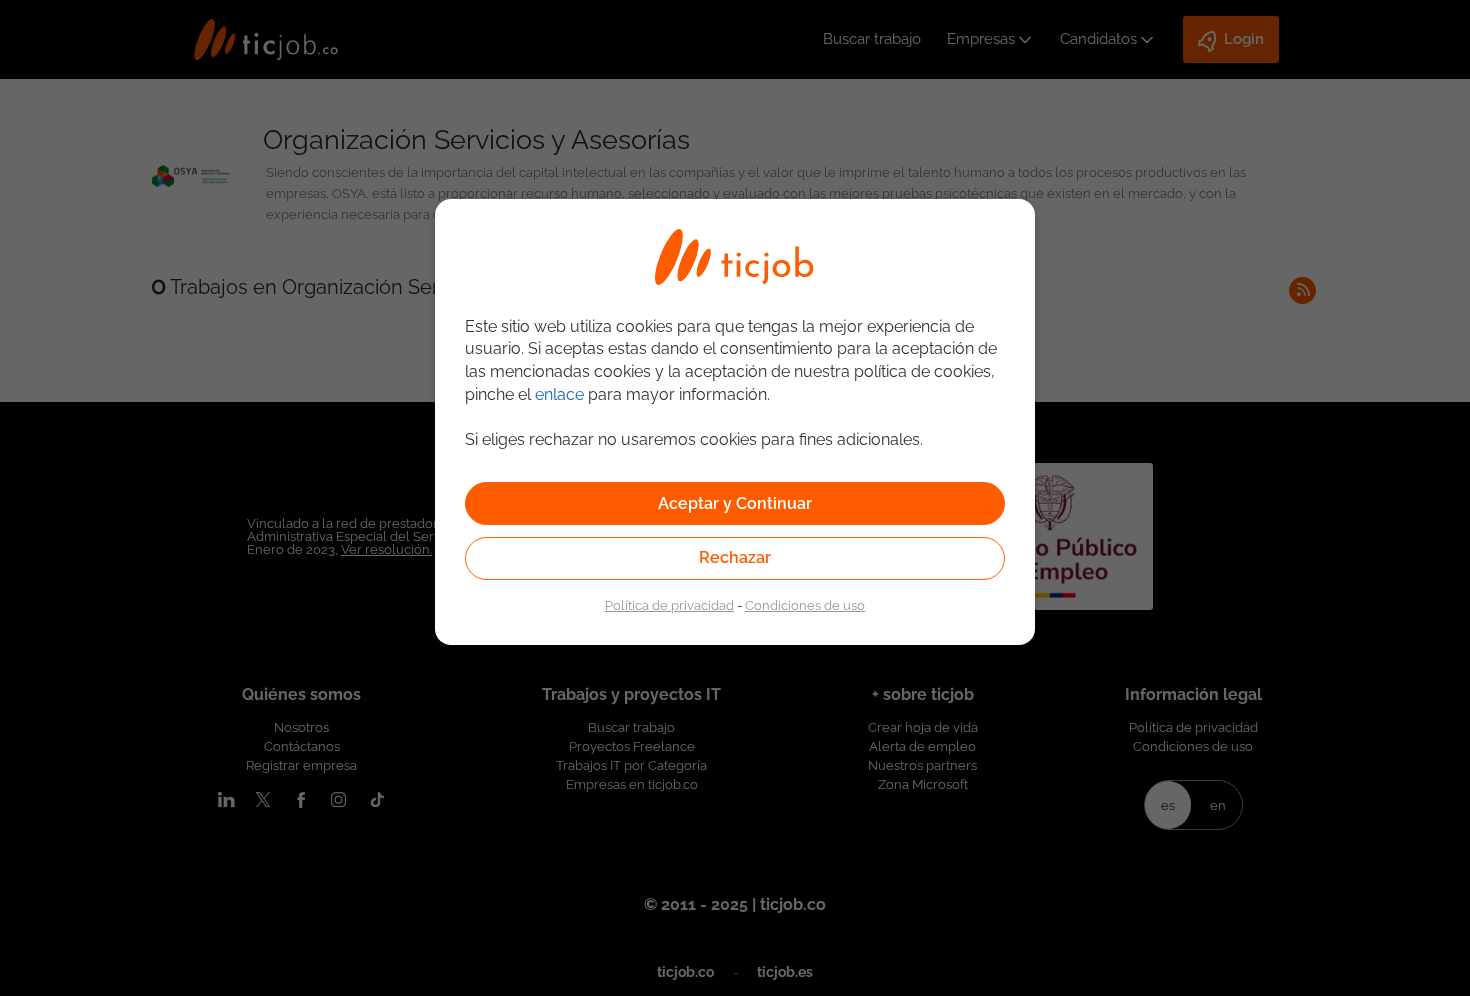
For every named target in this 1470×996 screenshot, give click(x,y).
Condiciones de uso (805, 605)
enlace (559, 394)
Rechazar (735, 557)
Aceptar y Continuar (735, 503)
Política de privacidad (669, 605)
